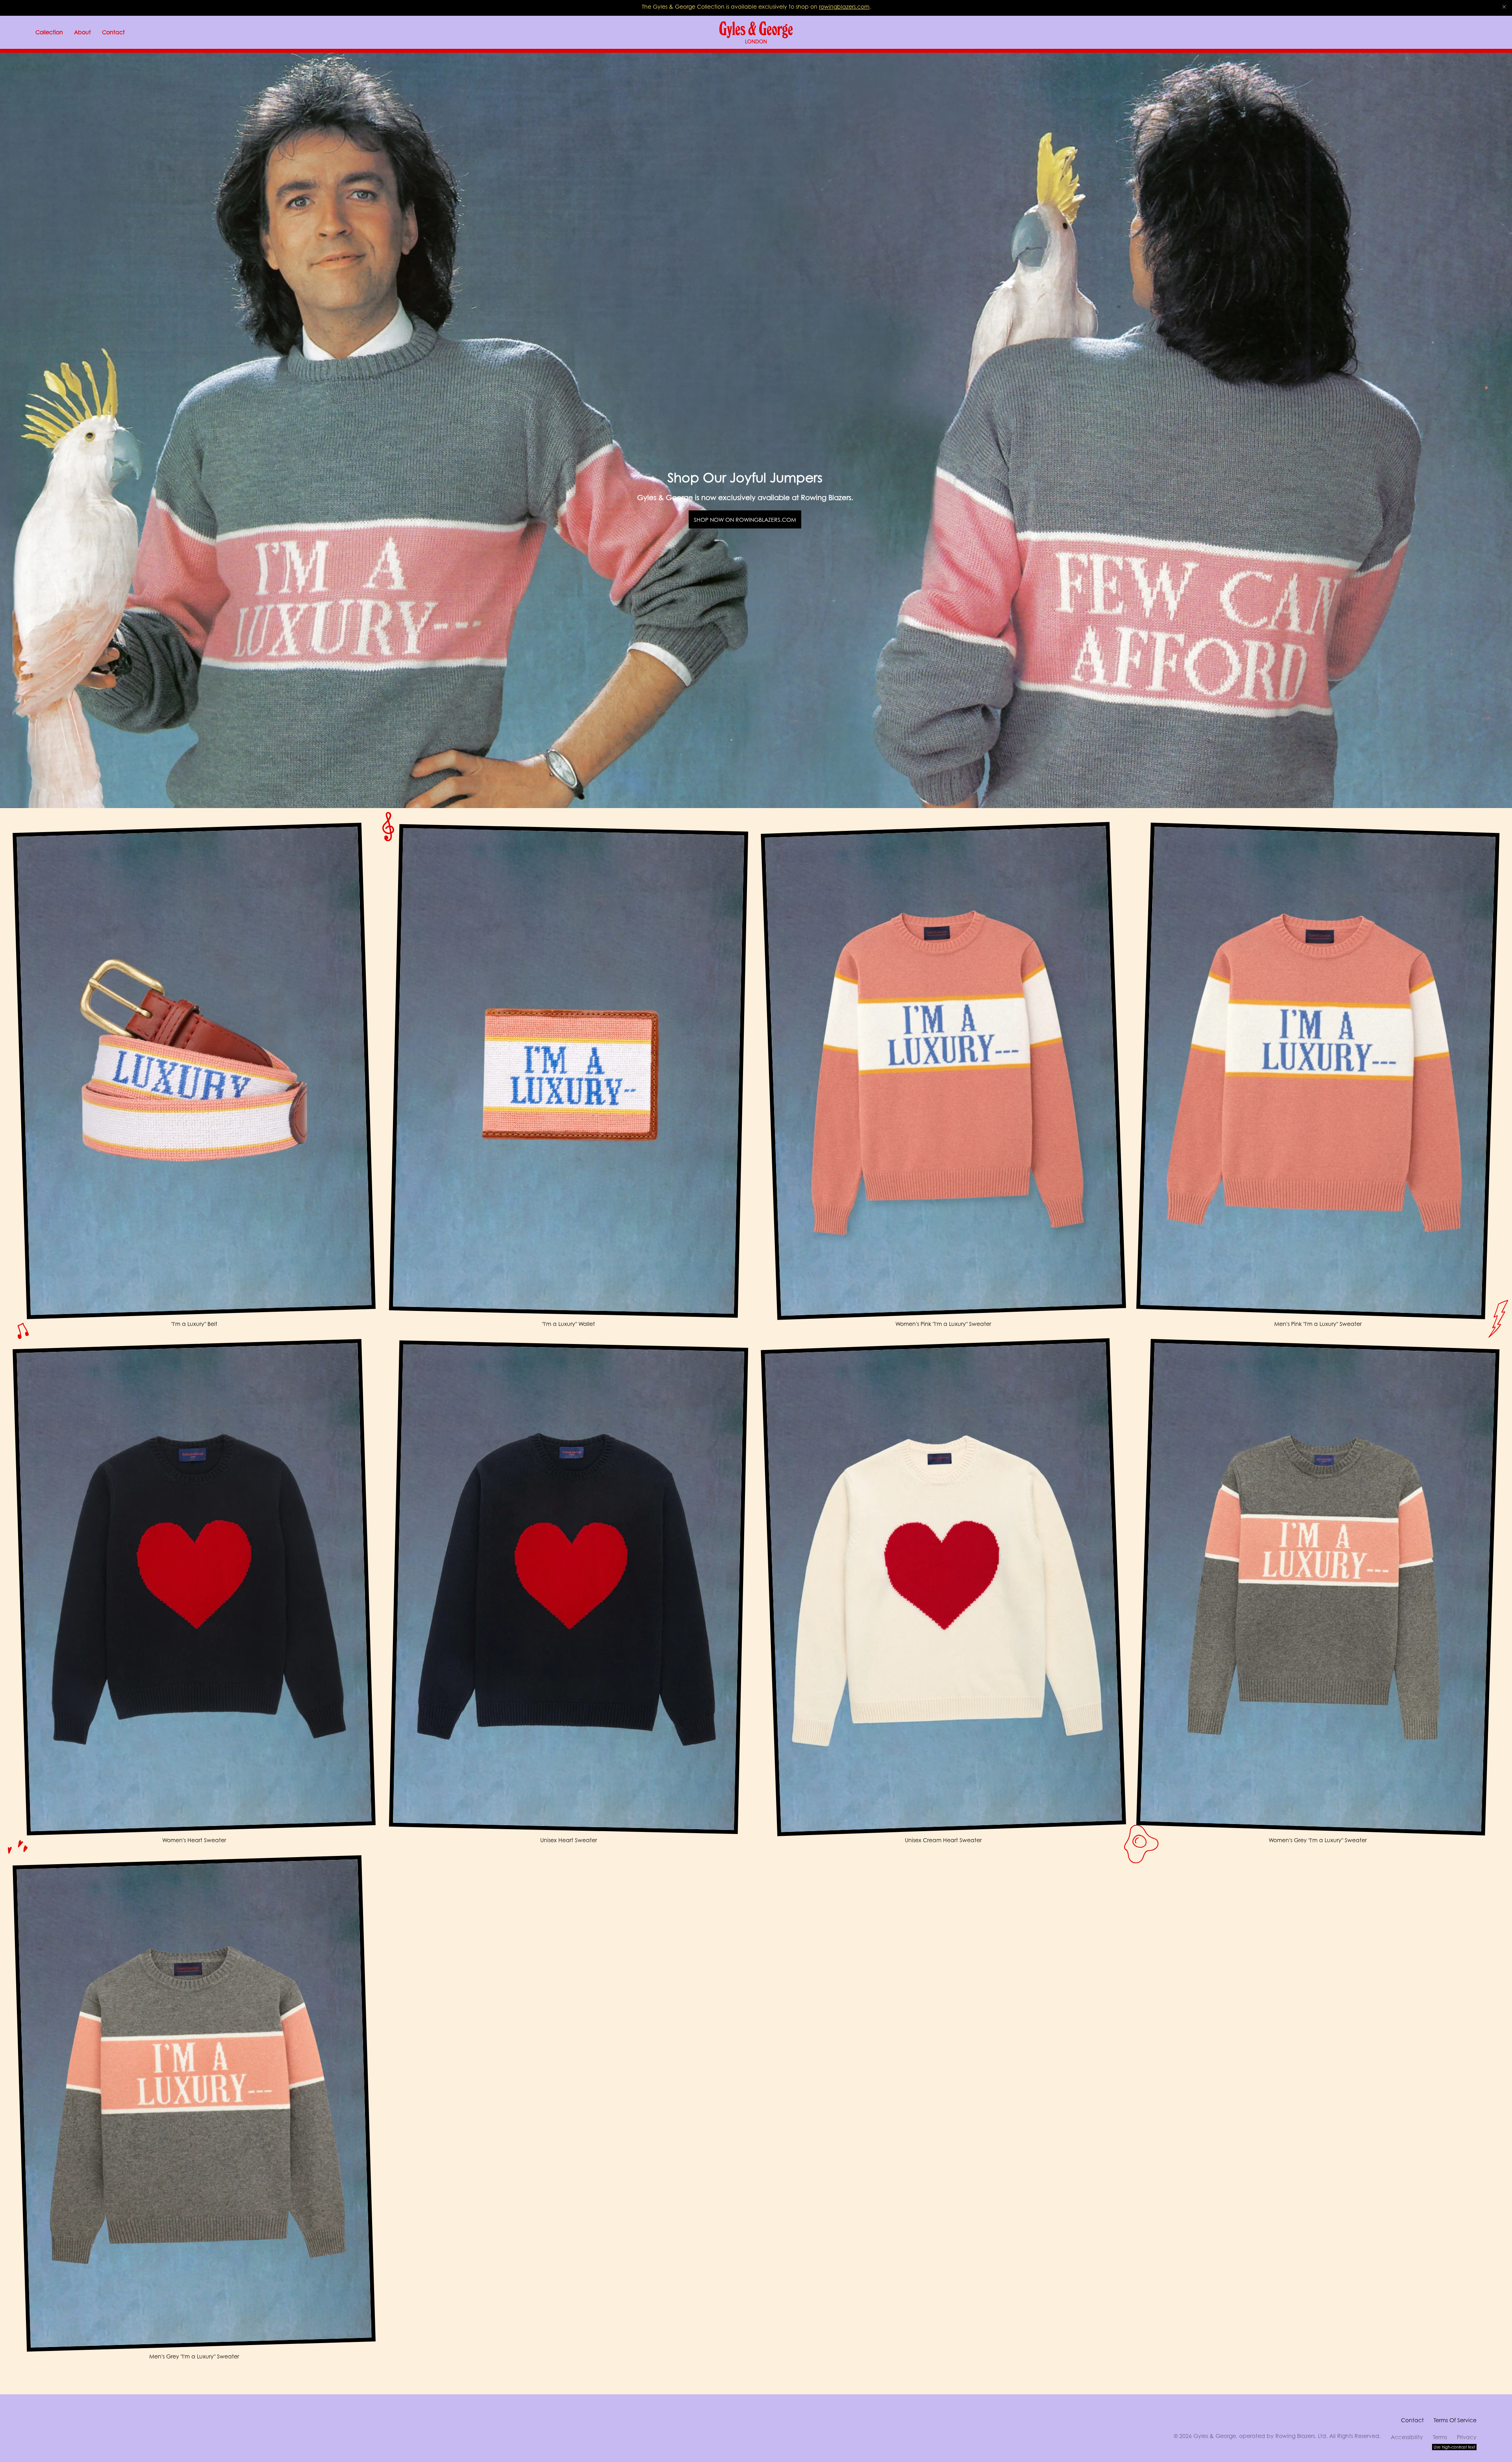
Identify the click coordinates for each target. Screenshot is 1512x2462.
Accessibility (1407, 2437)
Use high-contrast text (1454, 2447)
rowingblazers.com (844, 6)
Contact (1412, 2420)
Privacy (1467, 2437)
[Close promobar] (1504, 7)
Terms (1440, 2437)
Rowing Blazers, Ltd (1301, 2436)
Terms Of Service (1455, 2420)
